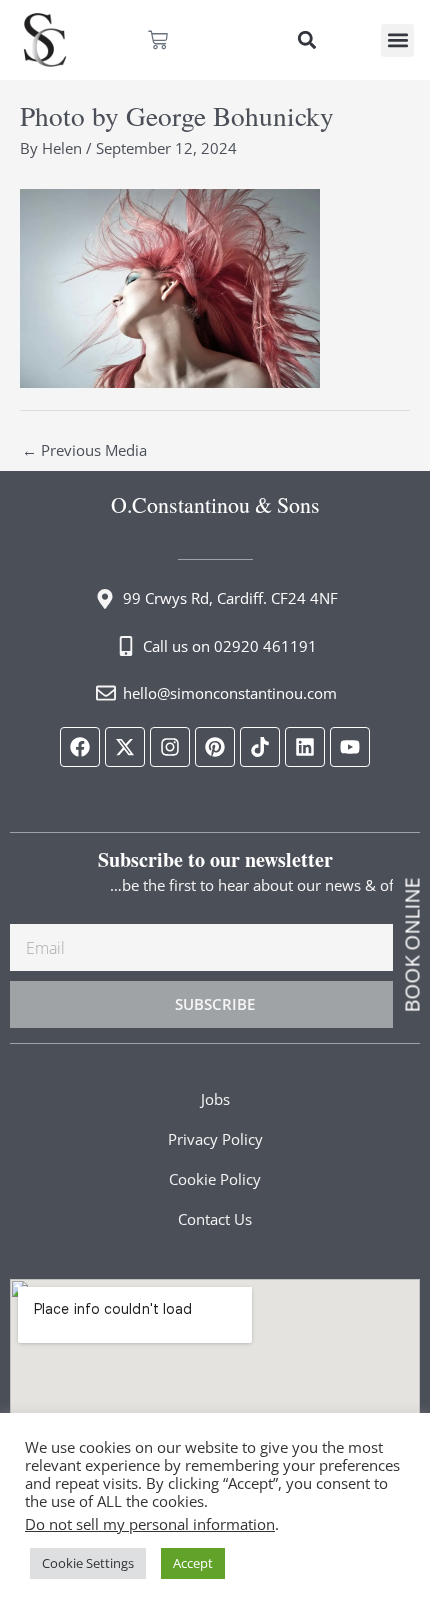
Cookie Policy (215, 1179)
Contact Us (215, 1219)
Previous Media (84, 450)
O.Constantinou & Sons (215, 504)
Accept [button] (193, 1563)
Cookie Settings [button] (88, 1563)
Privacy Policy (215, 1139)
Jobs (215, 1099)
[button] (306, 40)
